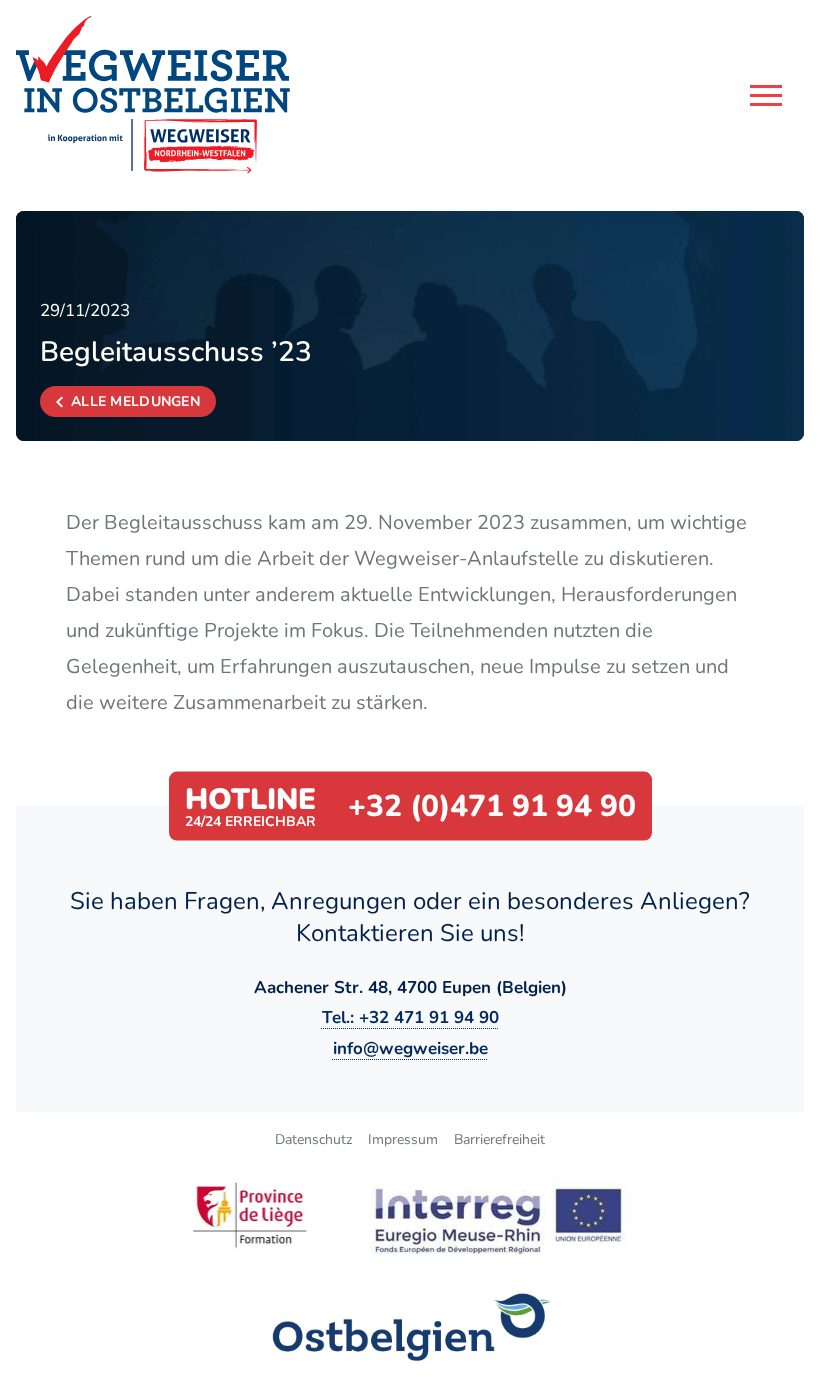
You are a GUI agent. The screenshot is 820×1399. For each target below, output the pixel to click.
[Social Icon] (410, 1327)
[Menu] (766, 95)
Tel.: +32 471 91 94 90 (410, 1017)
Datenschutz (313, 1139)
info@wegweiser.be (410, 1048)
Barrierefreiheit (499, 1139)
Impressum (403, 1139)
